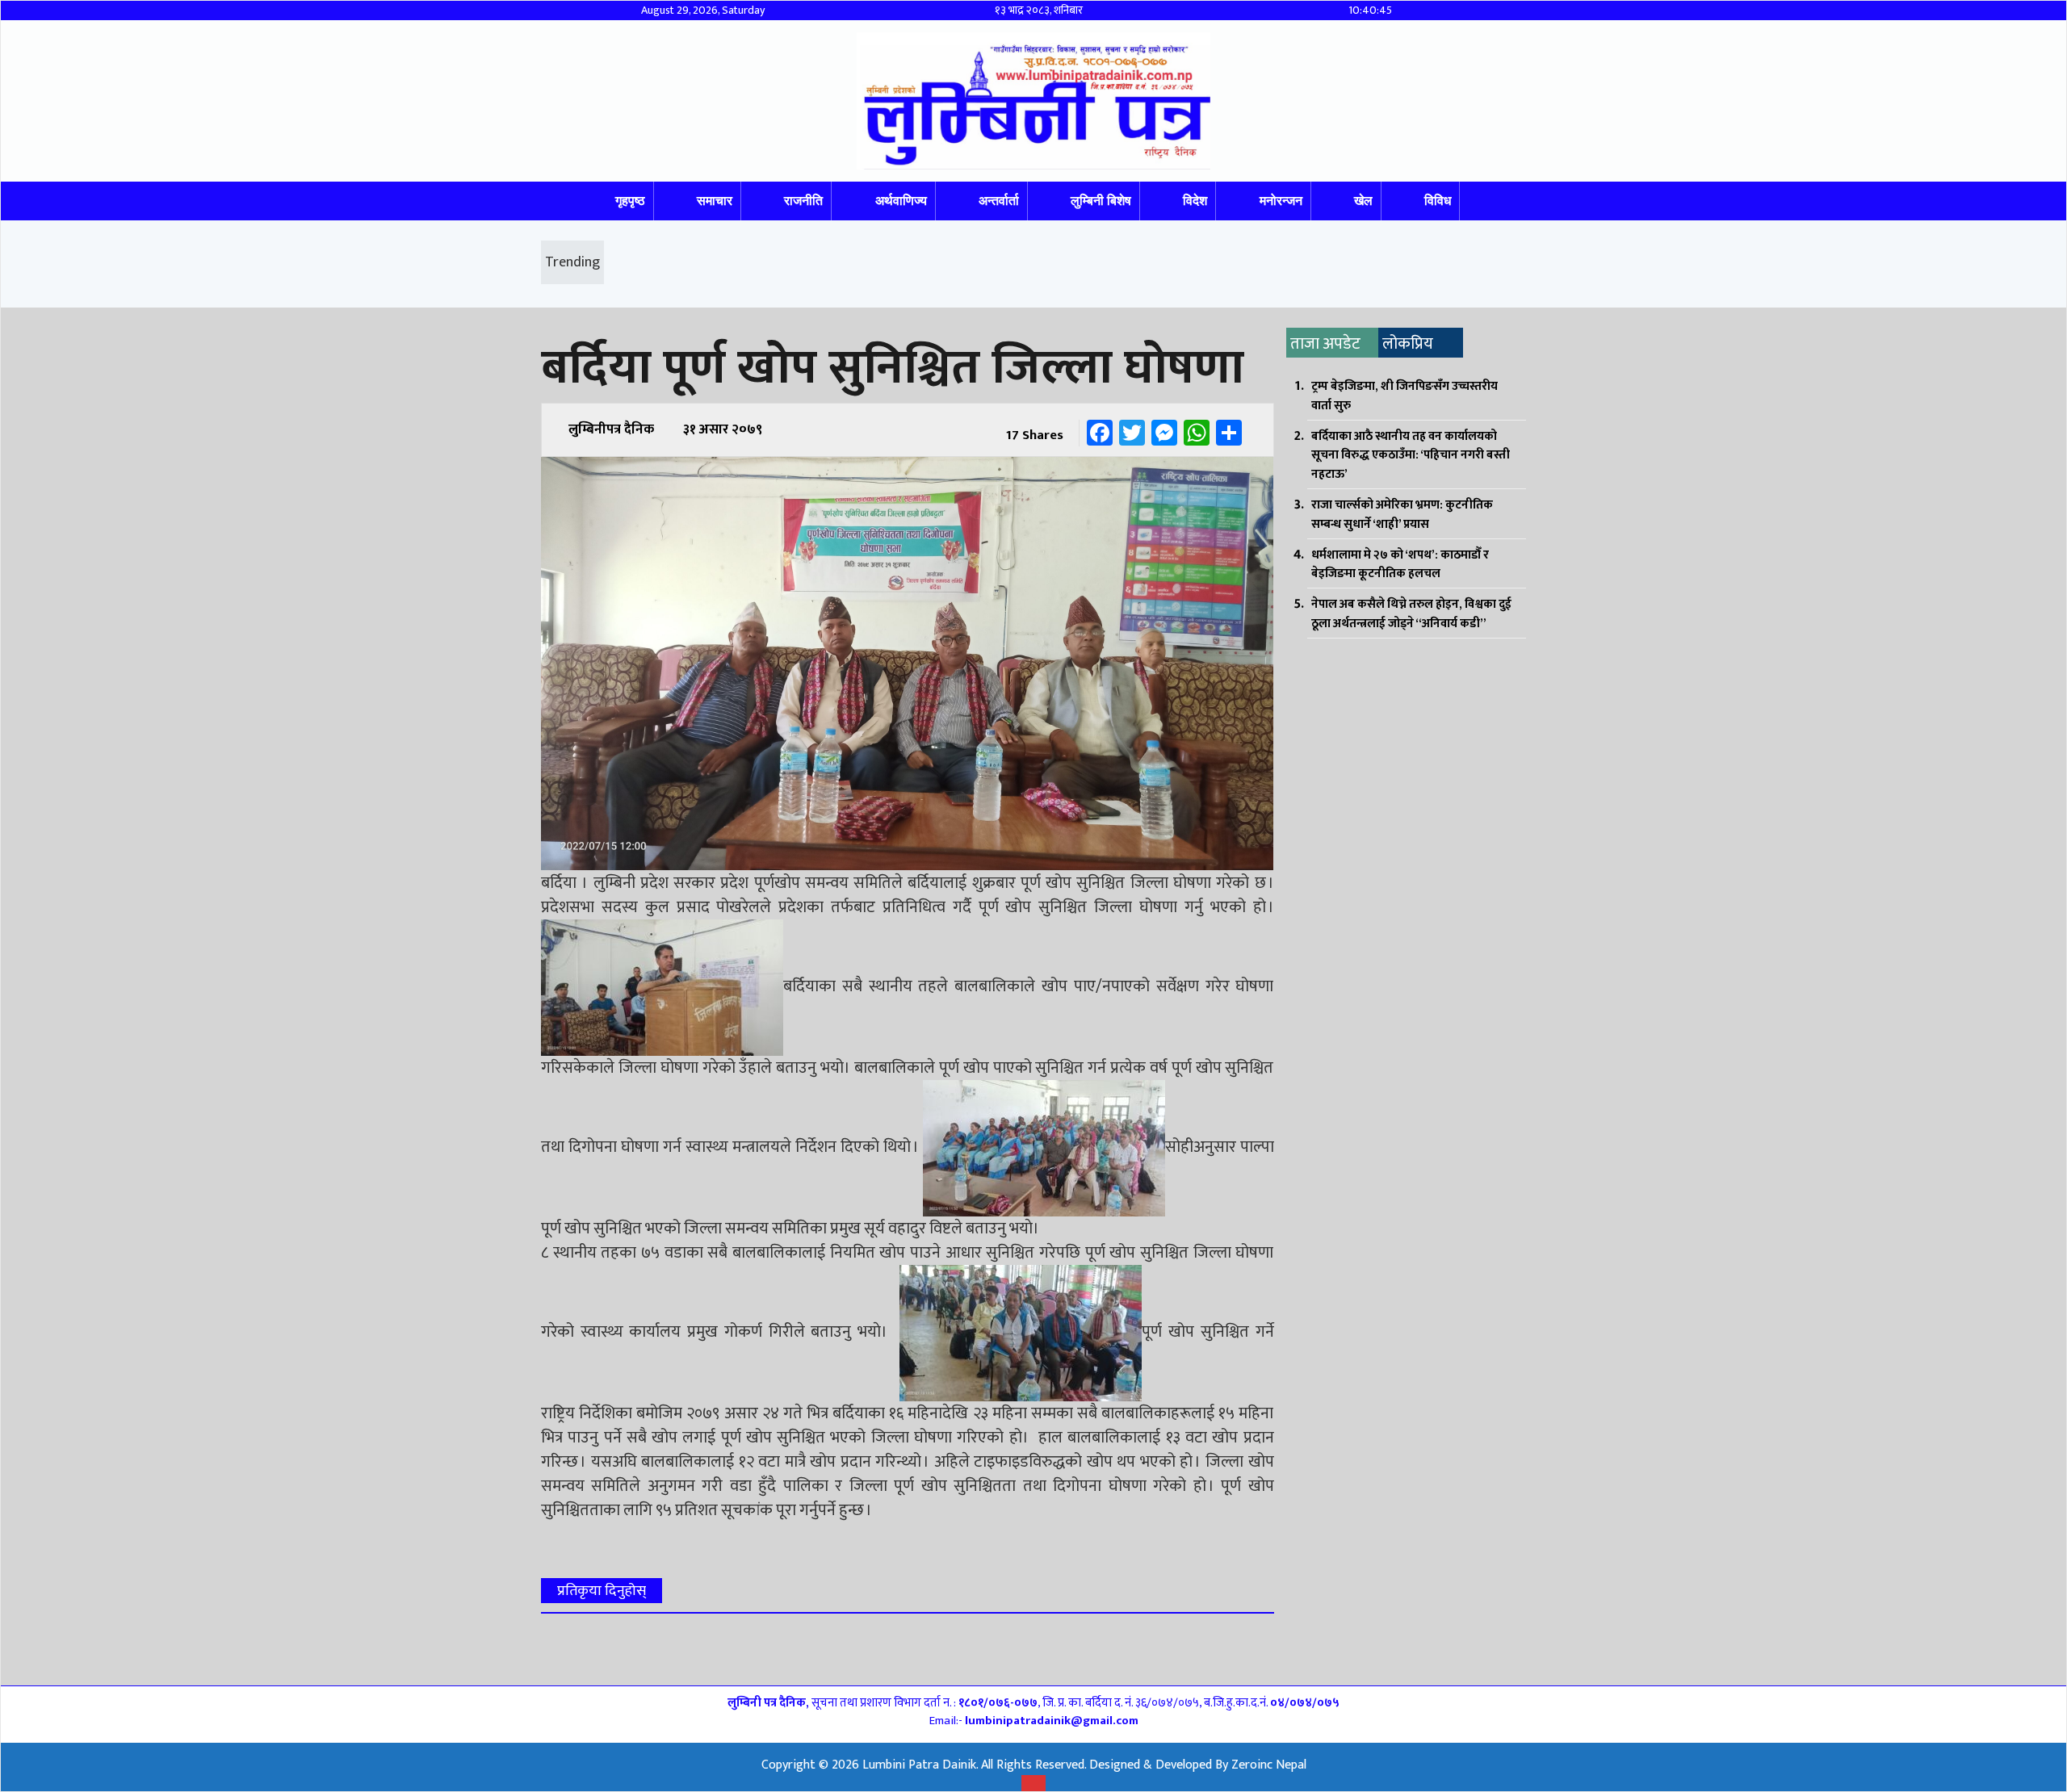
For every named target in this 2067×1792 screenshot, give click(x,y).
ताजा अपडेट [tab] (1325, 344)
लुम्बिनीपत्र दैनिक (611, 429)
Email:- (1034, 1721)
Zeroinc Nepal (1269, 1765)
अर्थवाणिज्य (901, 201)
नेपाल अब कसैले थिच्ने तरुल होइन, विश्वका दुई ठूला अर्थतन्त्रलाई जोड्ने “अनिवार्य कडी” (1411, 614)
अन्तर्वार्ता (999, 201)
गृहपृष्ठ (630, 201)
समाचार (715, 201)
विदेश (1195, 201)
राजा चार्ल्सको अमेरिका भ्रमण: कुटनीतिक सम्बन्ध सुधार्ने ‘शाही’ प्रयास (1402, 515)
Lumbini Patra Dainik (919, 1765)
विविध (1438, 201)
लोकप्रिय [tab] (1408, 344)
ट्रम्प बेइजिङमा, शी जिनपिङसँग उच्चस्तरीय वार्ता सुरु (1405, 396)
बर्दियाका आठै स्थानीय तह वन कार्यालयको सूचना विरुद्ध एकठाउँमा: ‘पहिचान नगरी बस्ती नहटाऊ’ (1411, 456)
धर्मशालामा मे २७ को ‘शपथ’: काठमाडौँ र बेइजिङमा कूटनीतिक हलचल (1400, 565)
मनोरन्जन (1281, 201)
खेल (1363, 201)
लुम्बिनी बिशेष (1101, 201)
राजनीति (803, 201)
